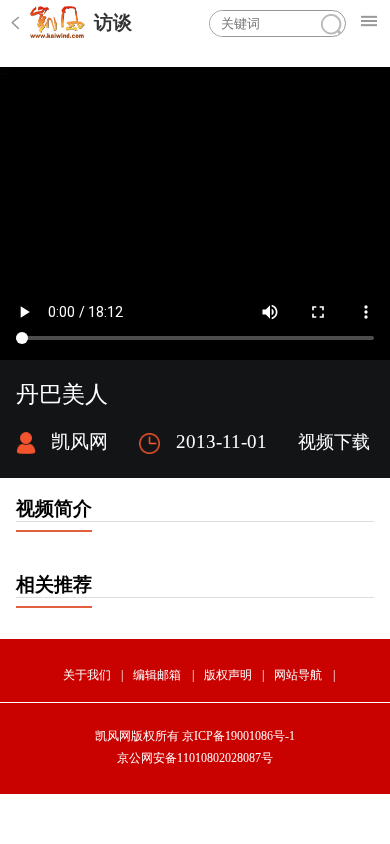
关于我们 (87, 675)
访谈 (113, 22)
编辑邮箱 (157, 675)
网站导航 (298, 675)
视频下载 (334, 442)
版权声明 (228, 675)
